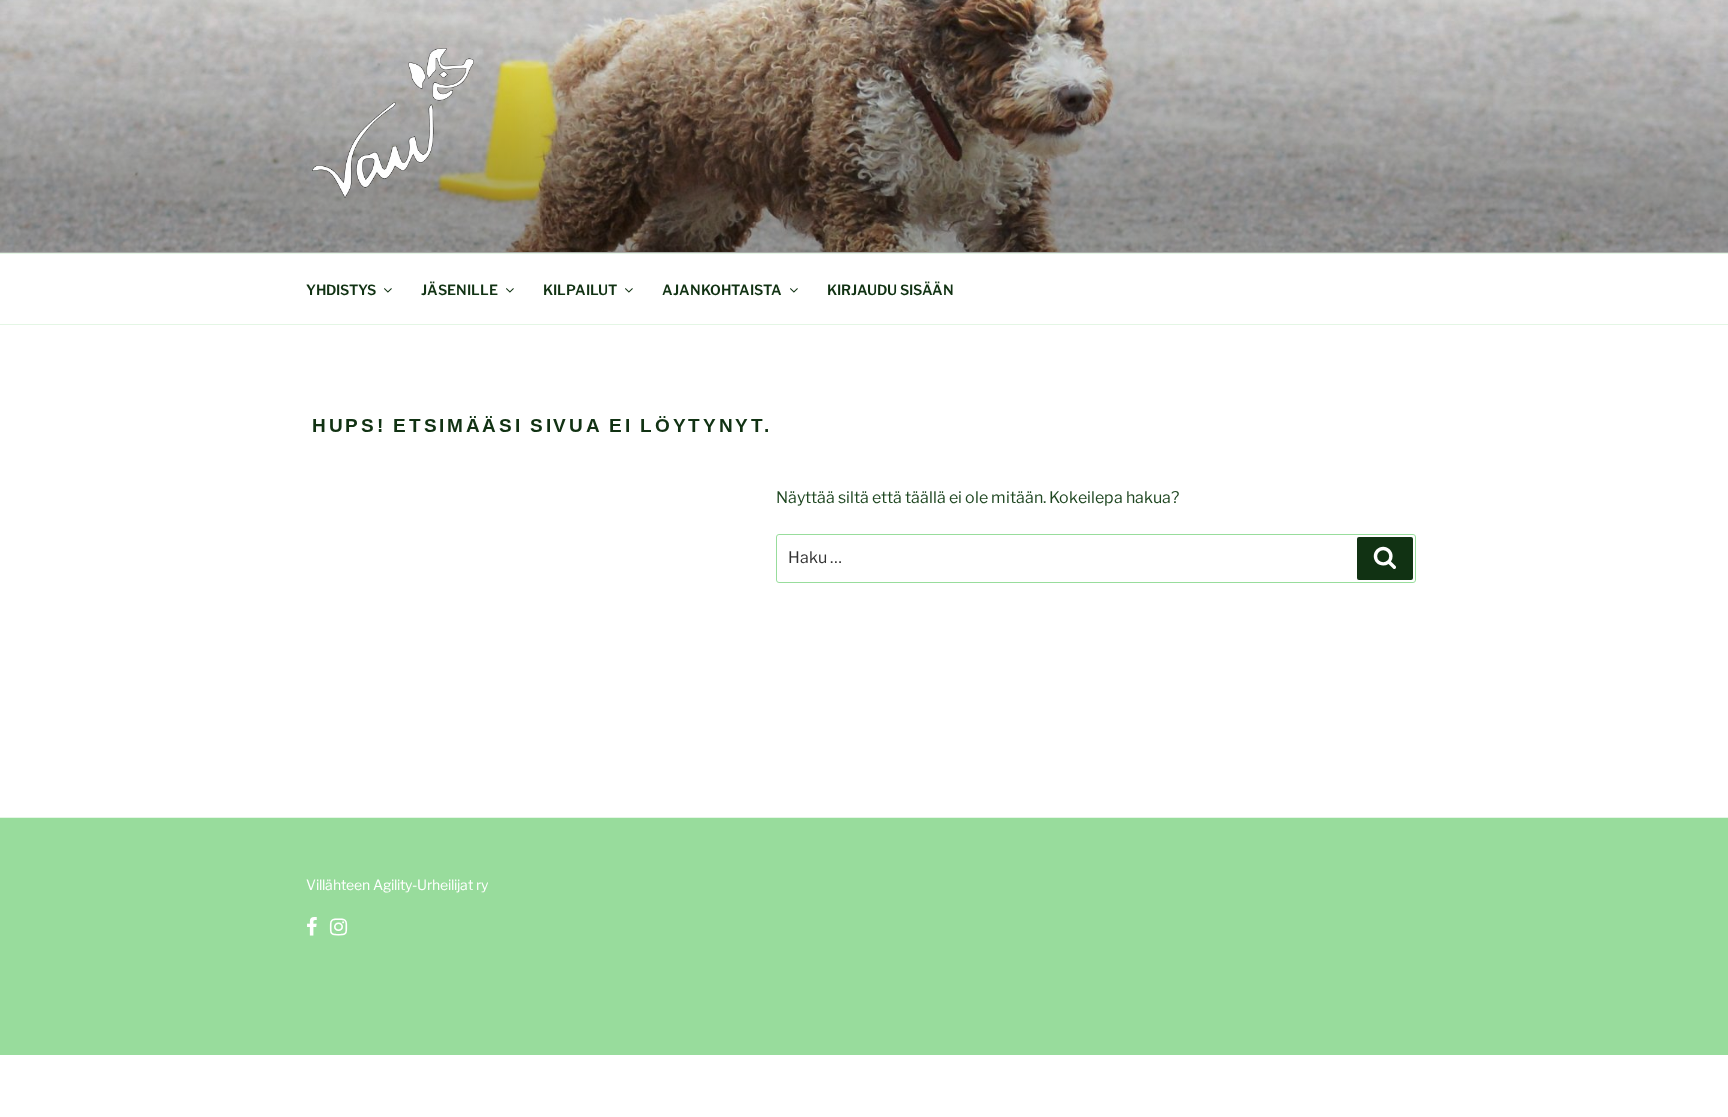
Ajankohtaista (722, 289)
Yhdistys (341, 289)
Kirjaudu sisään (890, 289)
